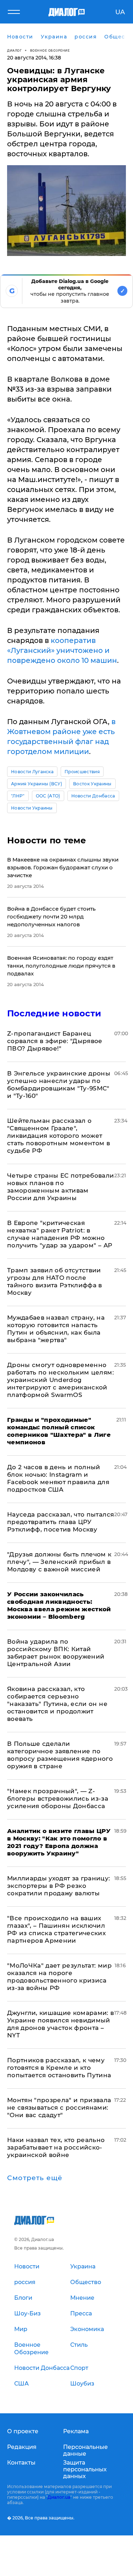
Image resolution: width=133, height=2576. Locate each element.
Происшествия (82, 772)
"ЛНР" (18, 796)
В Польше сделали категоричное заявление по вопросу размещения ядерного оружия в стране (60, 1755)
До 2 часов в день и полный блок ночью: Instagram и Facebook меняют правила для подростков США (58, 1478)
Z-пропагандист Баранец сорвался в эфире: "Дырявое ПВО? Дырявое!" (55, 1041)
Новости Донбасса (93, 796)
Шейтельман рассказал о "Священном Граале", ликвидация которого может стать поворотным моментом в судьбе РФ (59, 1136)
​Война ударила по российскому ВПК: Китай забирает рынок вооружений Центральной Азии (56, 1653)
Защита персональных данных (85, 2469)
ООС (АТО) (48, 796)
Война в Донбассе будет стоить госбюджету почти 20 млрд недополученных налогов (51, 917)
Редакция (22, 2447)
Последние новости (54, 1013)
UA (120, 12)
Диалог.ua (59, 2497)
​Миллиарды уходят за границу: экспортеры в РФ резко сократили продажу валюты (59, 1886)
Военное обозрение (50, 50)
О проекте (23, 2431)
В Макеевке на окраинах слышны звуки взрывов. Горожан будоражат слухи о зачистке (63, 867)
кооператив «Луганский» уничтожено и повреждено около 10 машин (62, 650)
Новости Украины (32, 808)
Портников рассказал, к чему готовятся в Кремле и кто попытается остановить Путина (59, 2068)
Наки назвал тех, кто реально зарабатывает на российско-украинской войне (56, 2147)
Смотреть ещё (35, 2178)
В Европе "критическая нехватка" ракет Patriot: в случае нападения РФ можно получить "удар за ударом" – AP (60, 1234)
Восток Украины (92, 784)
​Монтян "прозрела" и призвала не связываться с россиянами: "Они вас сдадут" (59, 2108)
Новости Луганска (32, 772)
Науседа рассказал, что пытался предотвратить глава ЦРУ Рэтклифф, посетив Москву (60, 1522)
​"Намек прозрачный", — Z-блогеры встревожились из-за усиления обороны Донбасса (58, 1799)
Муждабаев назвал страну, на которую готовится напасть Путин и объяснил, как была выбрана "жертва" (56, 1329)
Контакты (21, 2463)
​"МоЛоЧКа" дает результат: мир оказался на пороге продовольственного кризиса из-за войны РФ (59, 1977)
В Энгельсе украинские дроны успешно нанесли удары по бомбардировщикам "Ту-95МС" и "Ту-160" (59, 1085)
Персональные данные (85, 2450)
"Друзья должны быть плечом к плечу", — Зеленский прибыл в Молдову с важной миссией (59, 1562)
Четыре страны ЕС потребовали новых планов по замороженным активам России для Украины (61, 1187)
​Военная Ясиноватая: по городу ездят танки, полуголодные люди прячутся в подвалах (61, 966)
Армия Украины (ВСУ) (37, 784)
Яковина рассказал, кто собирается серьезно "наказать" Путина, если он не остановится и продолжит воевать (57, 1704)
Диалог (14, 50)
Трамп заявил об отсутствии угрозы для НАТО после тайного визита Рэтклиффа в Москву (55, 1281)
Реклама (76, 2431)
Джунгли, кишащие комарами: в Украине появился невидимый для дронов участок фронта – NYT (61, 2024)
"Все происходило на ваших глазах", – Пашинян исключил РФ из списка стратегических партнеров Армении (56, 1929)
